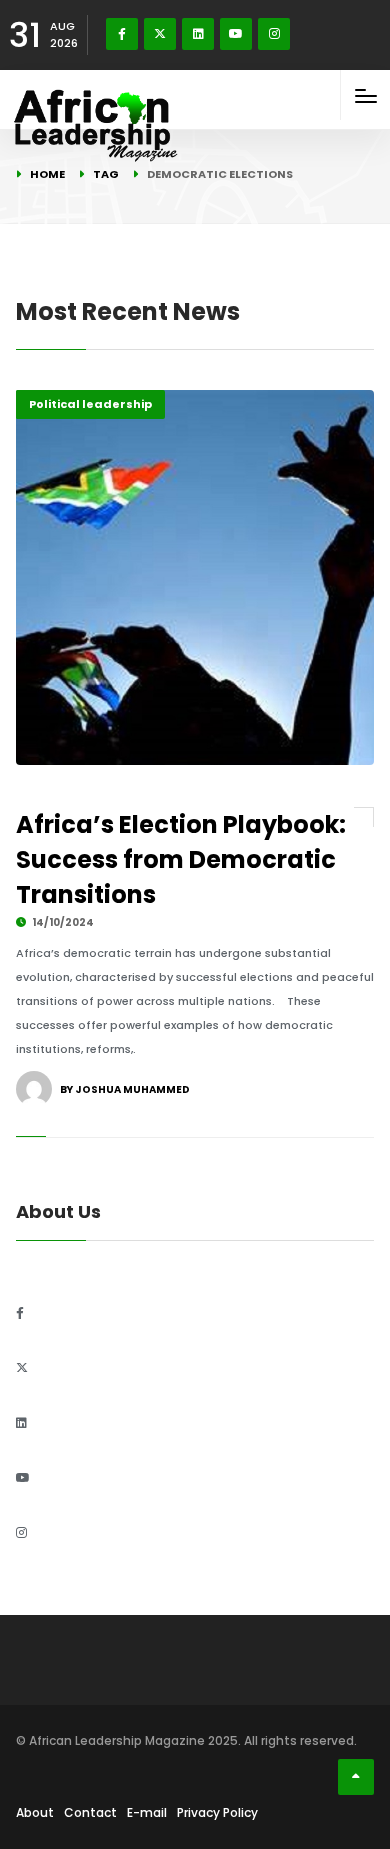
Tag (106, 174)
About (35, 1812)
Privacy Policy (217, 1812)
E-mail (147, 1812)
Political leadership (90, 404)
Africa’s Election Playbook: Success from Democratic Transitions (181, 859)
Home (47, 174)
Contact (90, 1812)
